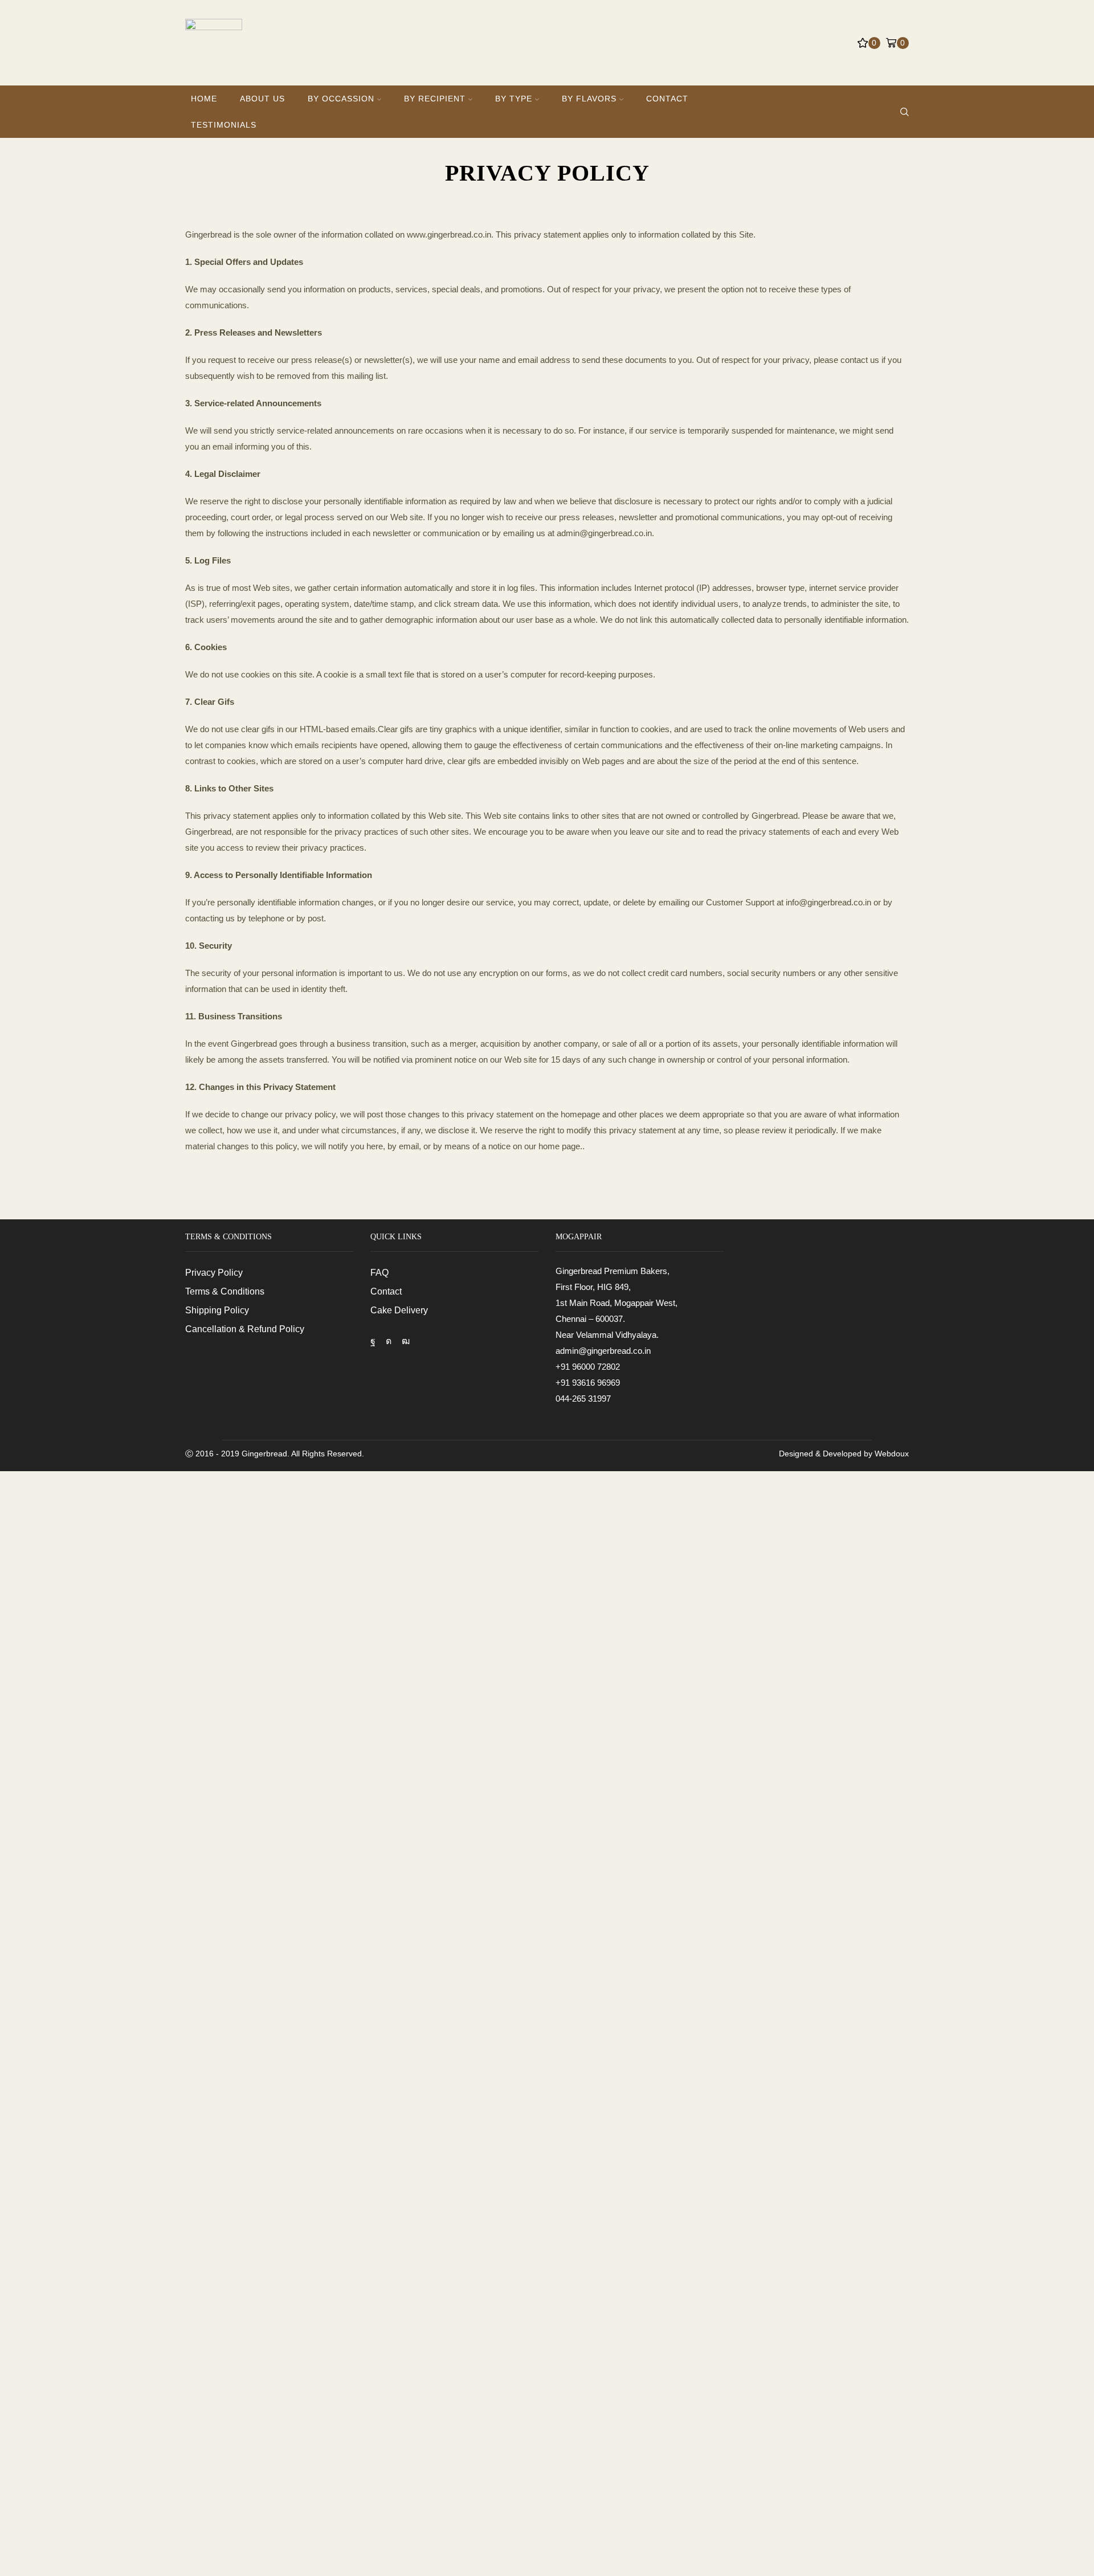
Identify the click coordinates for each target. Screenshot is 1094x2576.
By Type (514, 99)
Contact (667, 99)
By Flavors (589, 99)
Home (204, 99)
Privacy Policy (214, 1273)
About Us (262, 99)
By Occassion (341, 99)
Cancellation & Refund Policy (245, 1329)
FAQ (379, 1273)
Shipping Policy (217, 1310)
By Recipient (435, 99)
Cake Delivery (399, 1310)
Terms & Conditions (225, 1291)
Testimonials (224, 125)
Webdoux (892, 1454)
